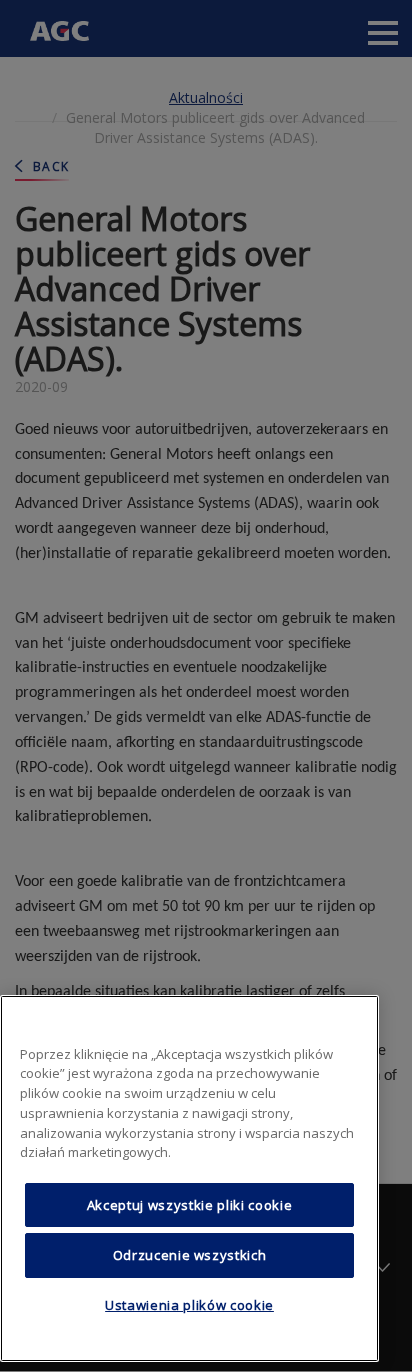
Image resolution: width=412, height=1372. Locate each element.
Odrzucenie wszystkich (190, 1255)
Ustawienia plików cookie (189, 1305)
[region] (189, 1178)
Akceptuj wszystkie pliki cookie (189, 1205)
